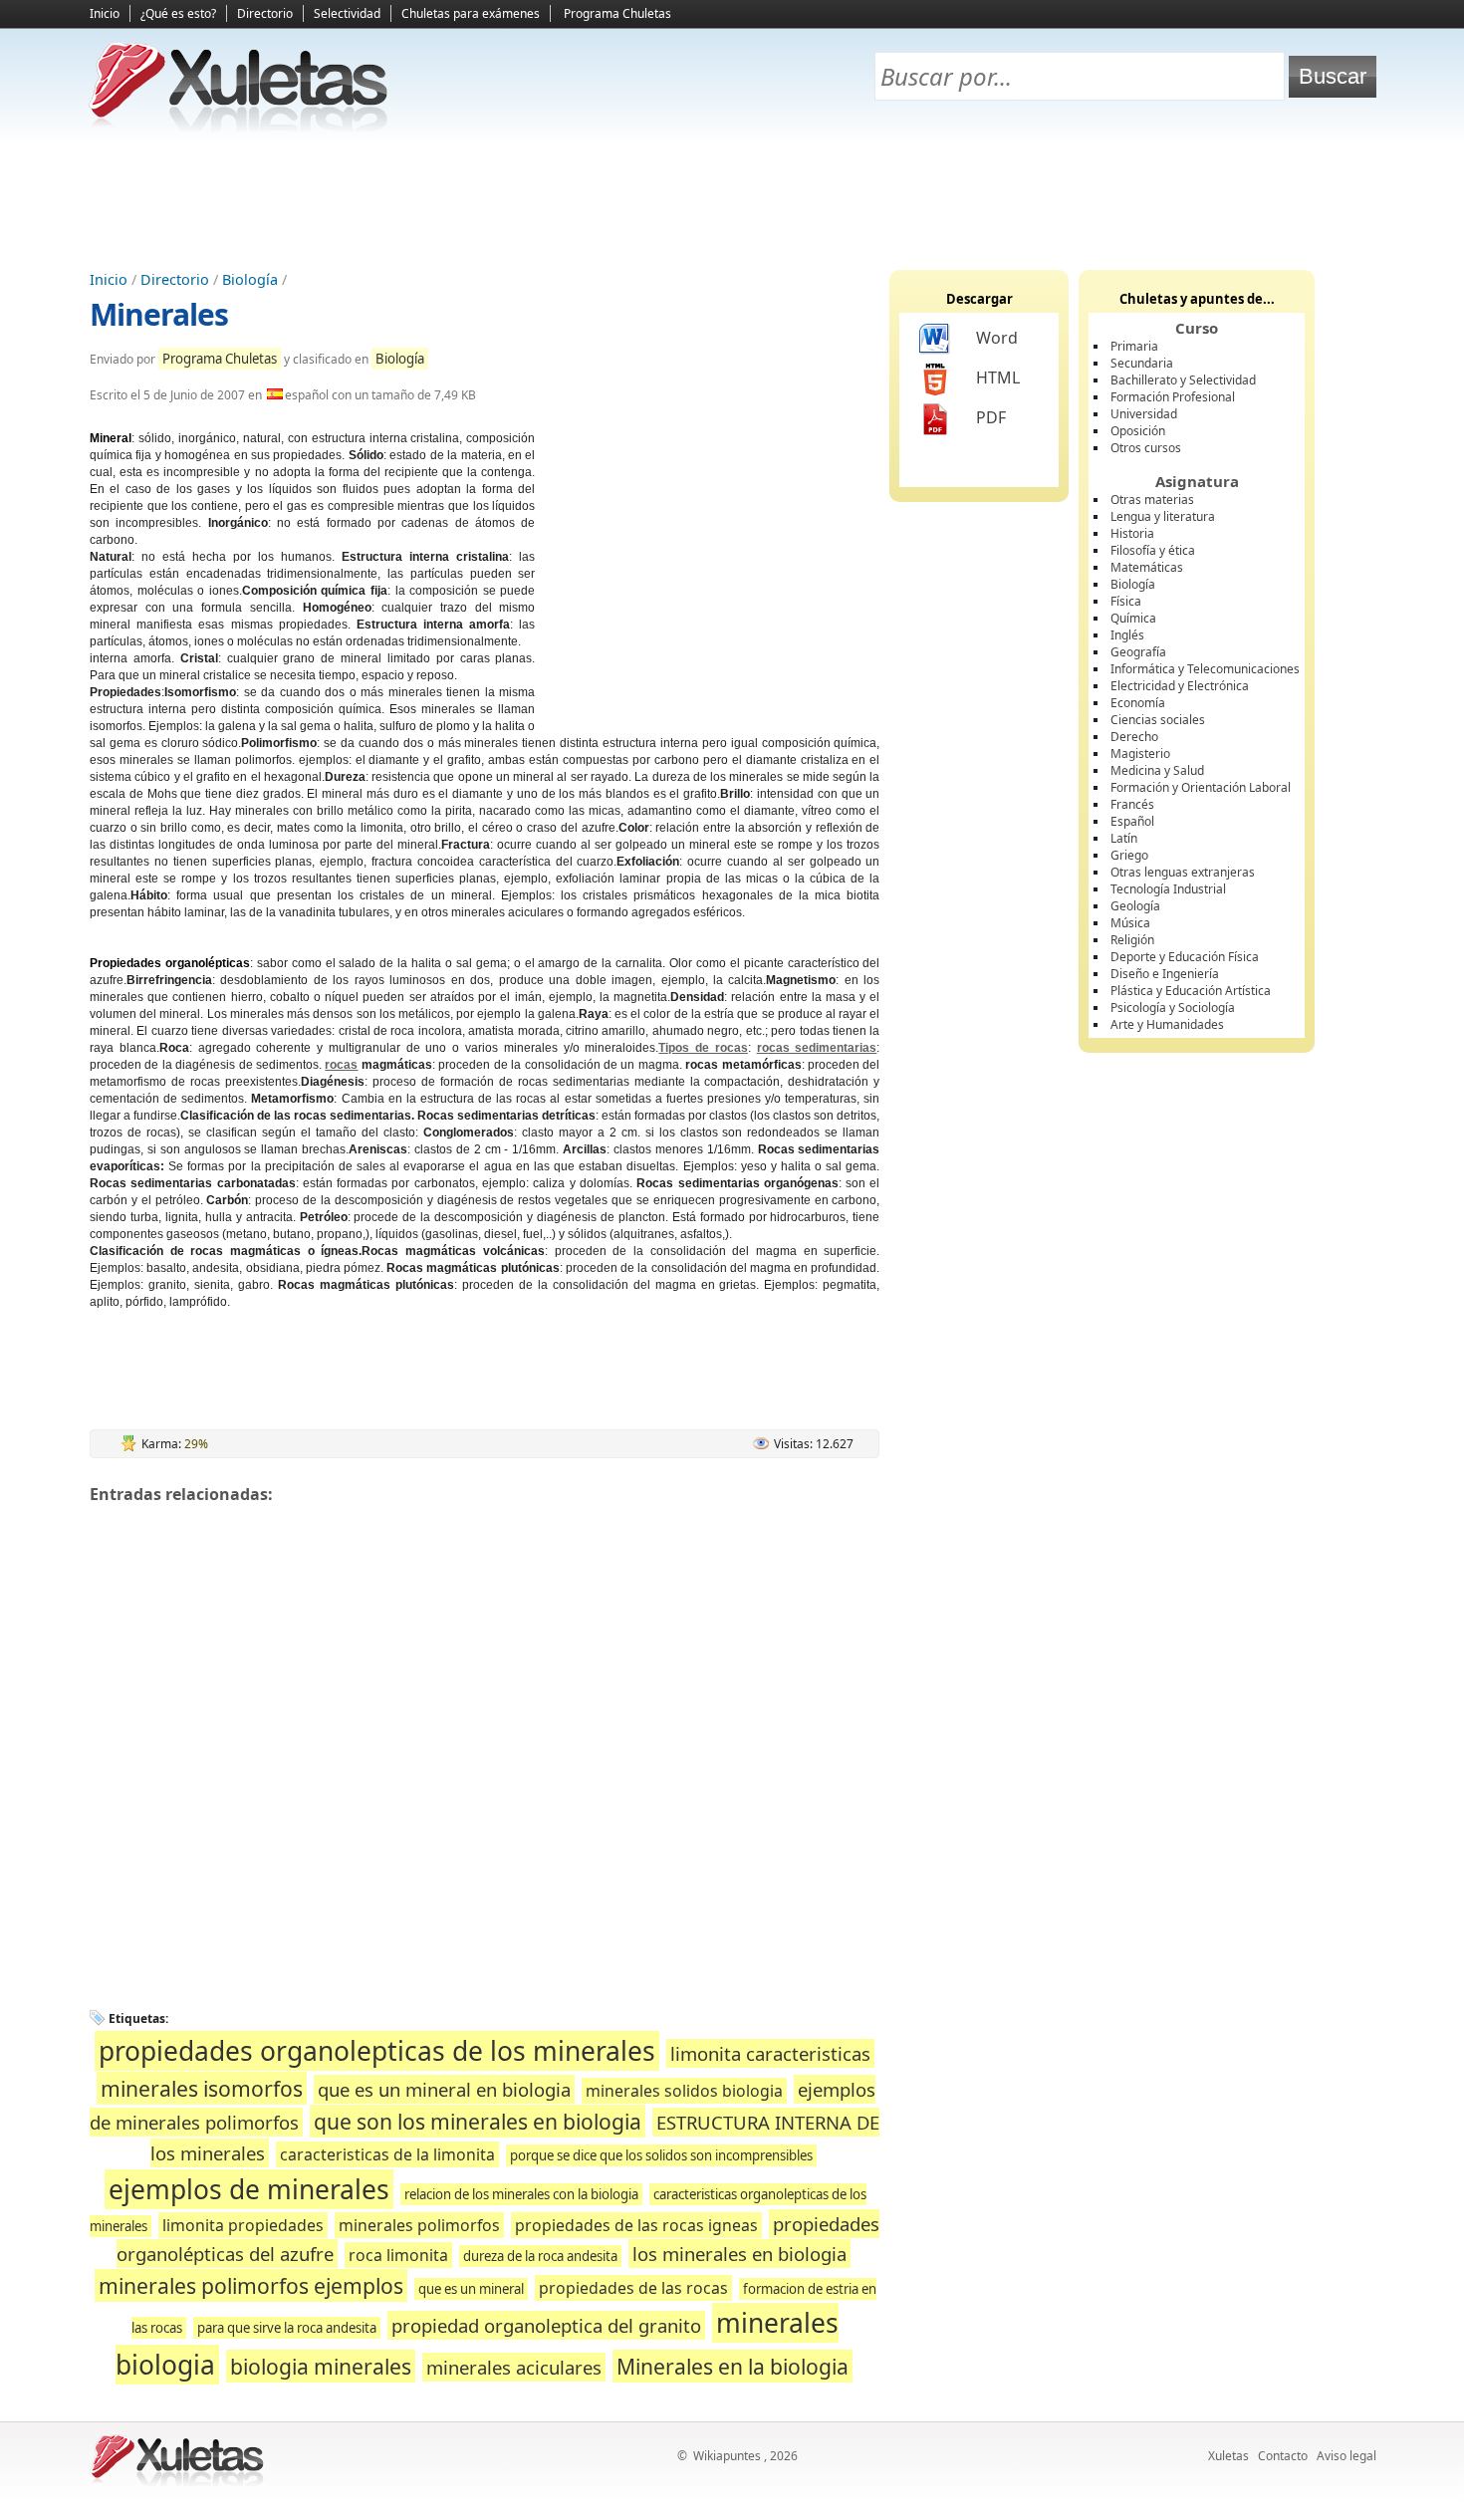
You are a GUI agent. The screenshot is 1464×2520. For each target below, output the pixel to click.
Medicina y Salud (1157, 770)
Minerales (159, 314)
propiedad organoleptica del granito (546, 2325)
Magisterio (1140, 754)
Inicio (105, 13)
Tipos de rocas (703, 1048)
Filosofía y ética (1153, 550)
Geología (1135, 906)
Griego (1129, 855)
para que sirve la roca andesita (287, 2328)
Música (1130, 923)
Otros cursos (1146, 448)
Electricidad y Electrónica (1180, 686)
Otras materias (1152, 500)
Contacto (1283, 2456)
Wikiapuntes (727, 2456)
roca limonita (398, 2255)
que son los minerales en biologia (478, 2121)
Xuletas (1228, 2456)
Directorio (265, 13)
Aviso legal (1346, 2456)
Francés (1132, 804)
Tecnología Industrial (1168, 889)
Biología (250, 279)
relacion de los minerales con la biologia (521, 2194)
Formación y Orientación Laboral (1201, 787)
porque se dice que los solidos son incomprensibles (661, 2155)
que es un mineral (471, 2289)
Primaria (1134, 346)
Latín (1124, 838)
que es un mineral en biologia (444, 2089)
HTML (998, 378)
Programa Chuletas (617, 13)
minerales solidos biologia (684, 2091)
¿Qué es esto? (178, 13)
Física (1126, 601)
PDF (991, 417)
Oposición (1138, 431)
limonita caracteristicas (770, 2053)
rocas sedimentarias (817, 1048)
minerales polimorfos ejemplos (251, 2285)
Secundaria (1142, 363)
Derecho (1134, 737)
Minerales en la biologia (732, 2366)
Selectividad (347, 13)
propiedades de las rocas (633, 2288)
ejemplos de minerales (249, 2189)
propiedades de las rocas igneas (636, 2225)
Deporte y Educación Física (1185, 957)
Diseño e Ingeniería (1165, 974)
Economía (1138, 703)
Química (1133, 618)
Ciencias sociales (1158, 720)
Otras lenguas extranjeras (1183, 872)
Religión (1132, 940)
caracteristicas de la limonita (387, 2154)
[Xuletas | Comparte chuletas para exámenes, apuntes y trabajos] (239, 127)
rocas (341, 1065)
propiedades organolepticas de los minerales (377, 2051)
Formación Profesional (1173, 397)
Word (997, 338)
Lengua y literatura (1163, 516)
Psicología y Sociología (1173, 1008)
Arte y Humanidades (1167, 1024)
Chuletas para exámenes (471, 13)
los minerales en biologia (739, 2254)
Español (1132, 821)
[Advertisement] (732, 200)
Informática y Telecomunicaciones (1205, 669)
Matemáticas (1147, 567)
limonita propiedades (243, 2225)
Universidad (1144, 414)
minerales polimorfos (419, 2225)
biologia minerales (321, 2366)
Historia (1132, 533)
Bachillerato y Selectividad (1183, 380)
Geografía (1138, 652)
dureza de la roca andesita (540, 2256)
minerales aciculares (514, 2367)
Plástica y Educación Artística (1191, 991)
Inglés (1127, 635)
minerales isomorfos (202, 2088)
